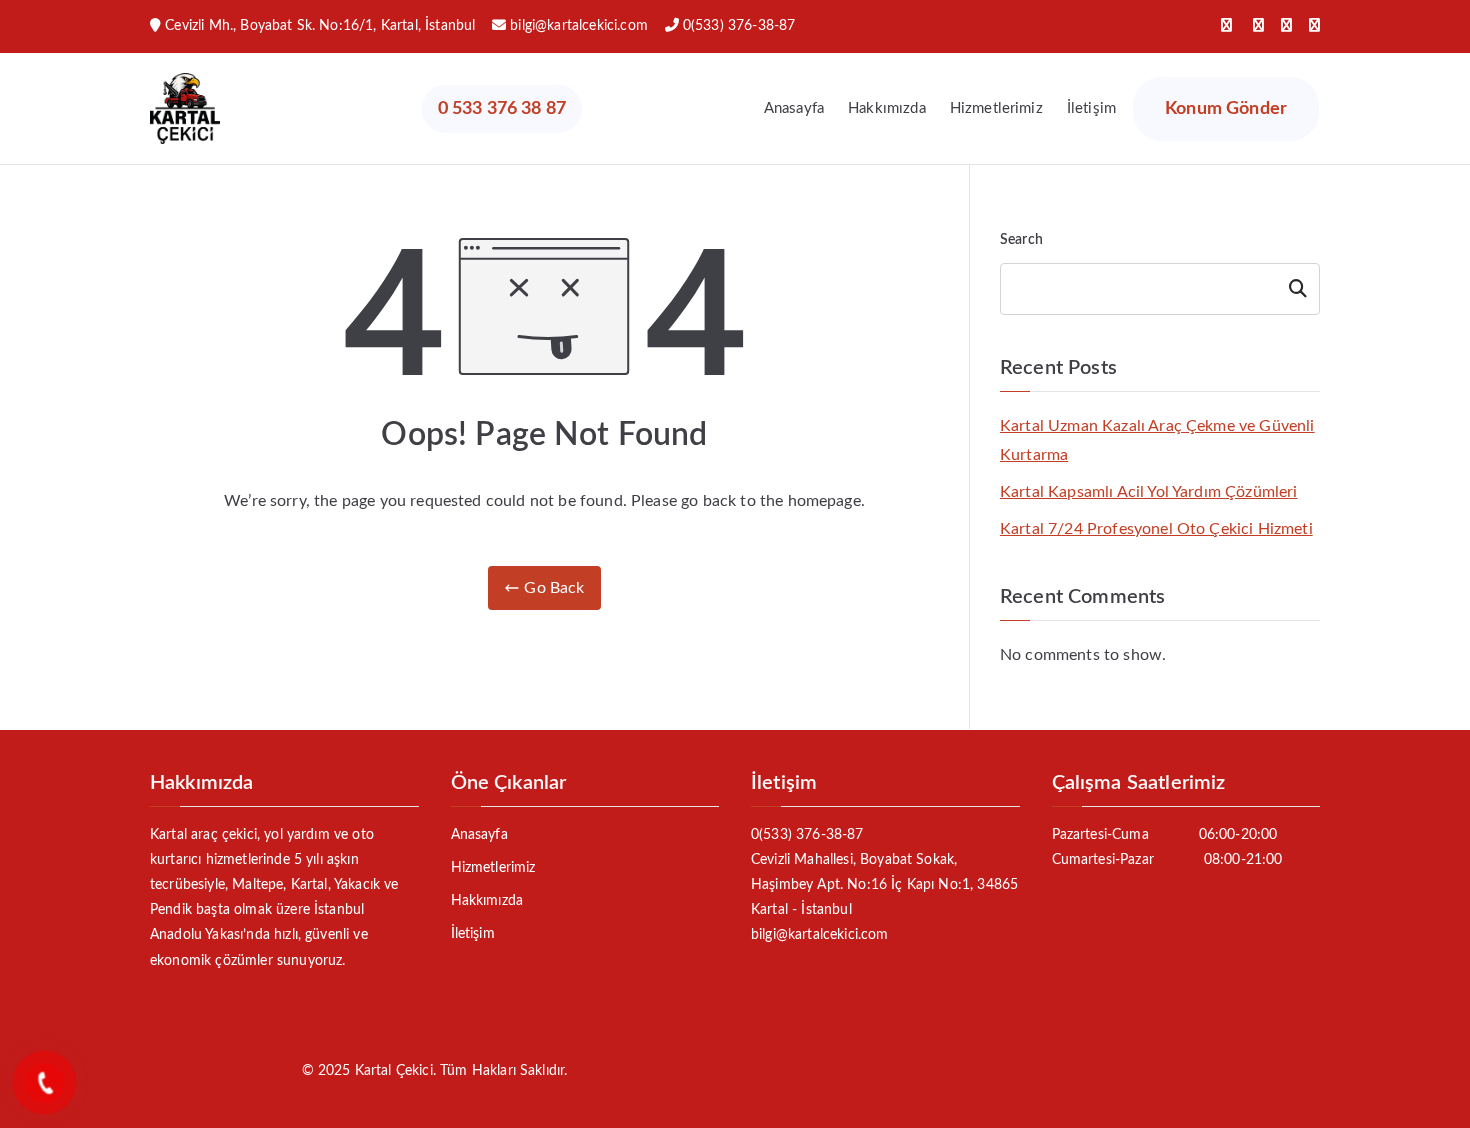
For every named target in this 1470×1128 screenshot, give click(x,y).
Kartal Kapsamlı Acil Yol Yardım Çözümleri (1149, 492)
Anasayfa (794, 108)
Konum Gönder (1226, 109)
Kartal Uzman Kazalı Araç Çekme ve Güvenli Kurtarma (1157, 440)
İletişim (1091, 108)
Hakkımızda (887, 108)
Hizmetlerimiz (996, 108)
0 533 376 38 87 (502, 109)
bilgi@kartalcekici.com (579, 26)
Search (1021, 240)
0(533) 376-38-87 (739, 26)
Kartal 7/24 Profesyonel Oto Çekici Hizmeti (1156, 529)
